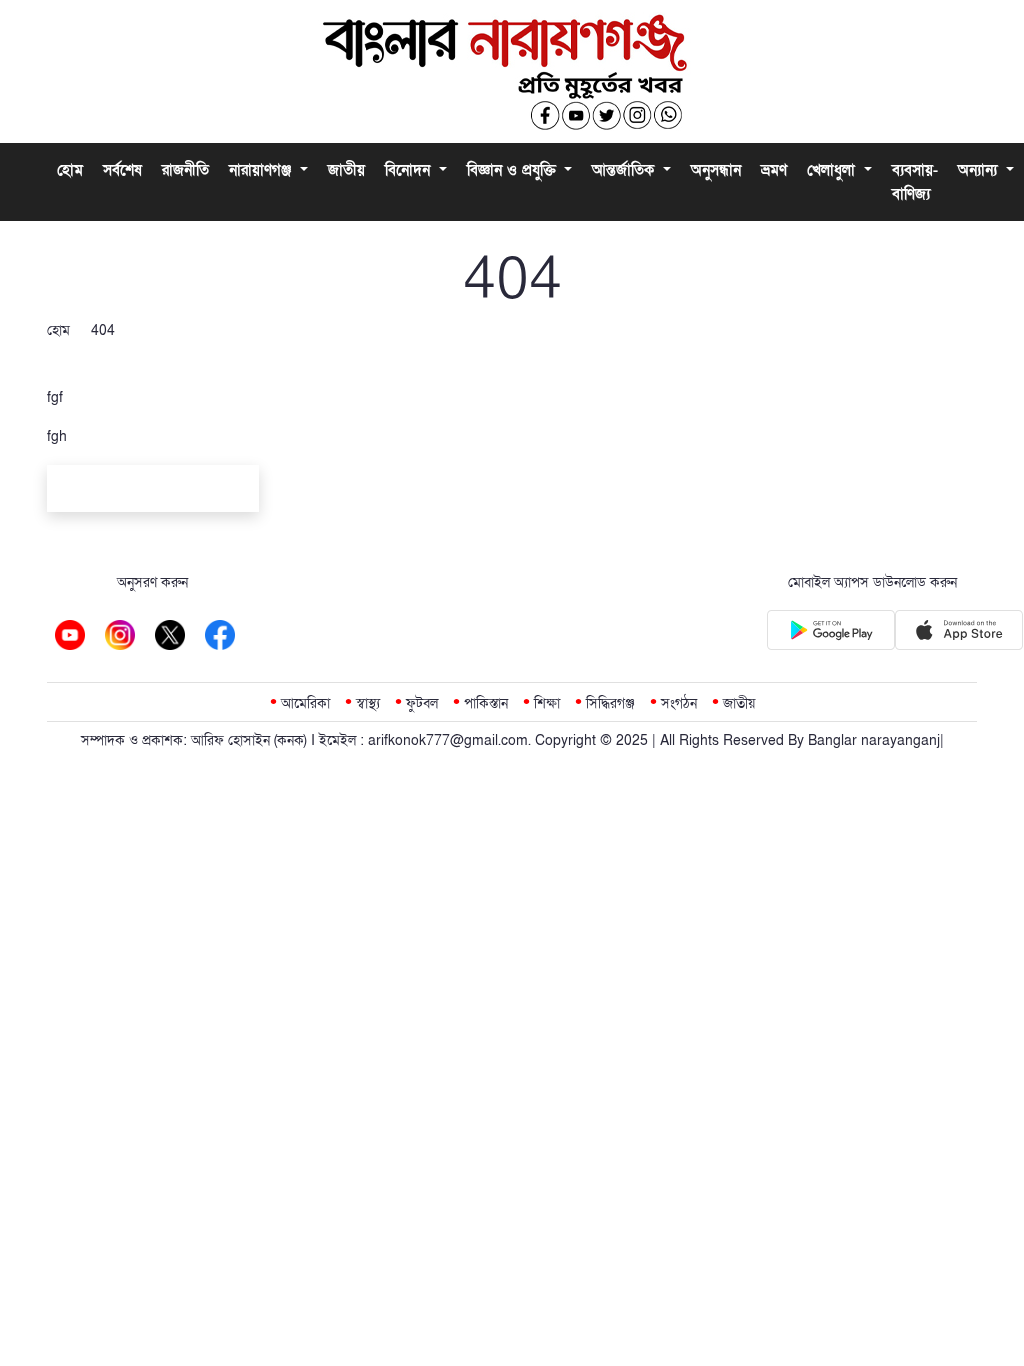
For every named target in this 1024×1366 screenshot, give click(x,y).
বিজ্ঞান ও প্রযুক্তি (514, 170)
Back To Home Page (153, 491)
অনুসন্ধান (716, 170)
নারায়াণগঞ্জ (262, 170)
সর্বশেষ (122, 170)
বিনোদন (410, 170)
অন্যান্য (980, 170)
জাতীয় (346, 170)
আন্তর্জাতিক (625, 170)
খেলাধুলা (833, 170)
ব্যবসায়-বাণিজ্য (915, 182)
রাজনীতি (185, 170)
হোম (70, 170)
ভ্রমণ (774, 170)
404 (103, 330)
